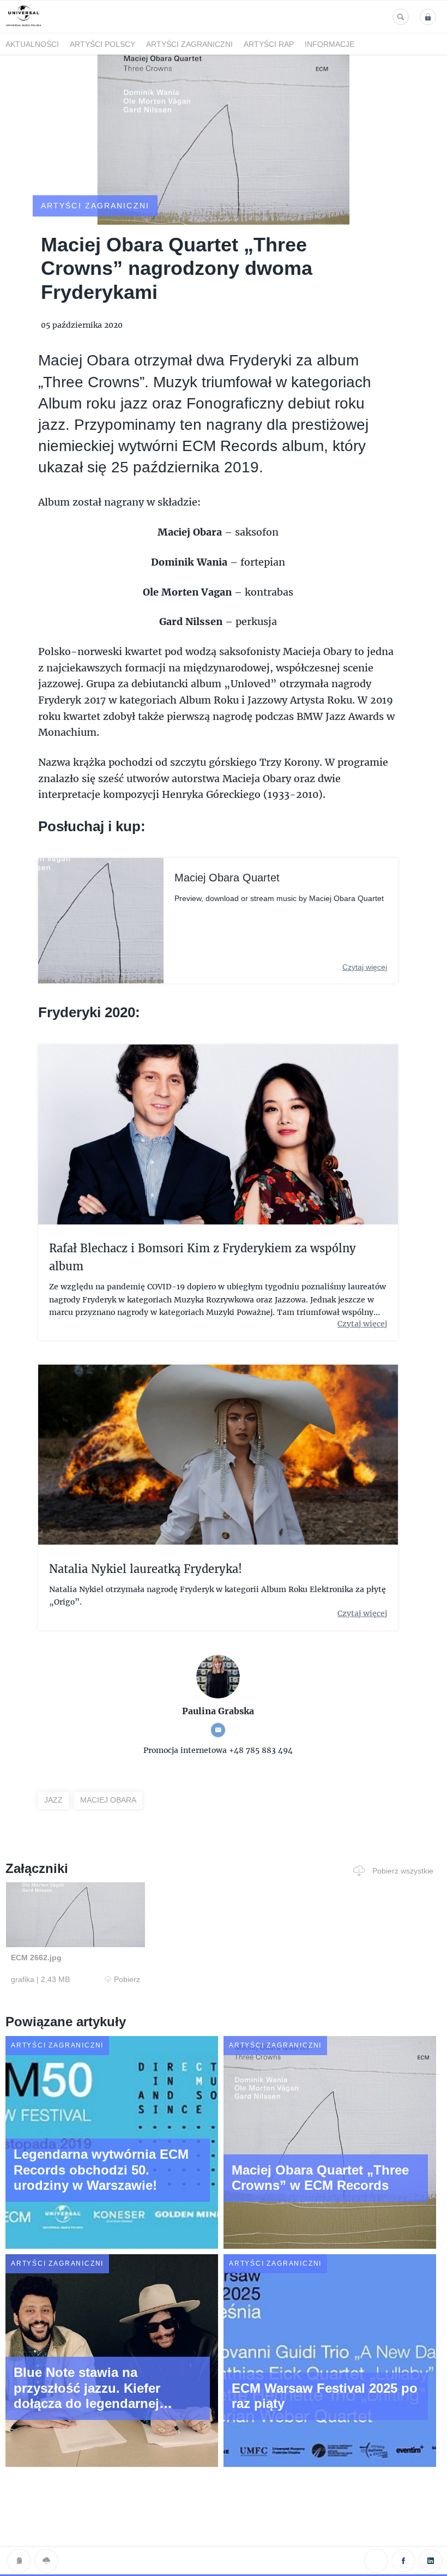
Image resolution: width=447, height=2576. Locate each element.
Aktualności (32, 44)
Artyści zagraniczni (189, 44)
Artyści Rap (269, 44)
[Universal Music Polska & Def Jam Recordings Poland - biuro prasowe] (24, 26)
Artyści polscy (102, 44)
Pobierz (127, 1979)
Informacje (330, 44)
